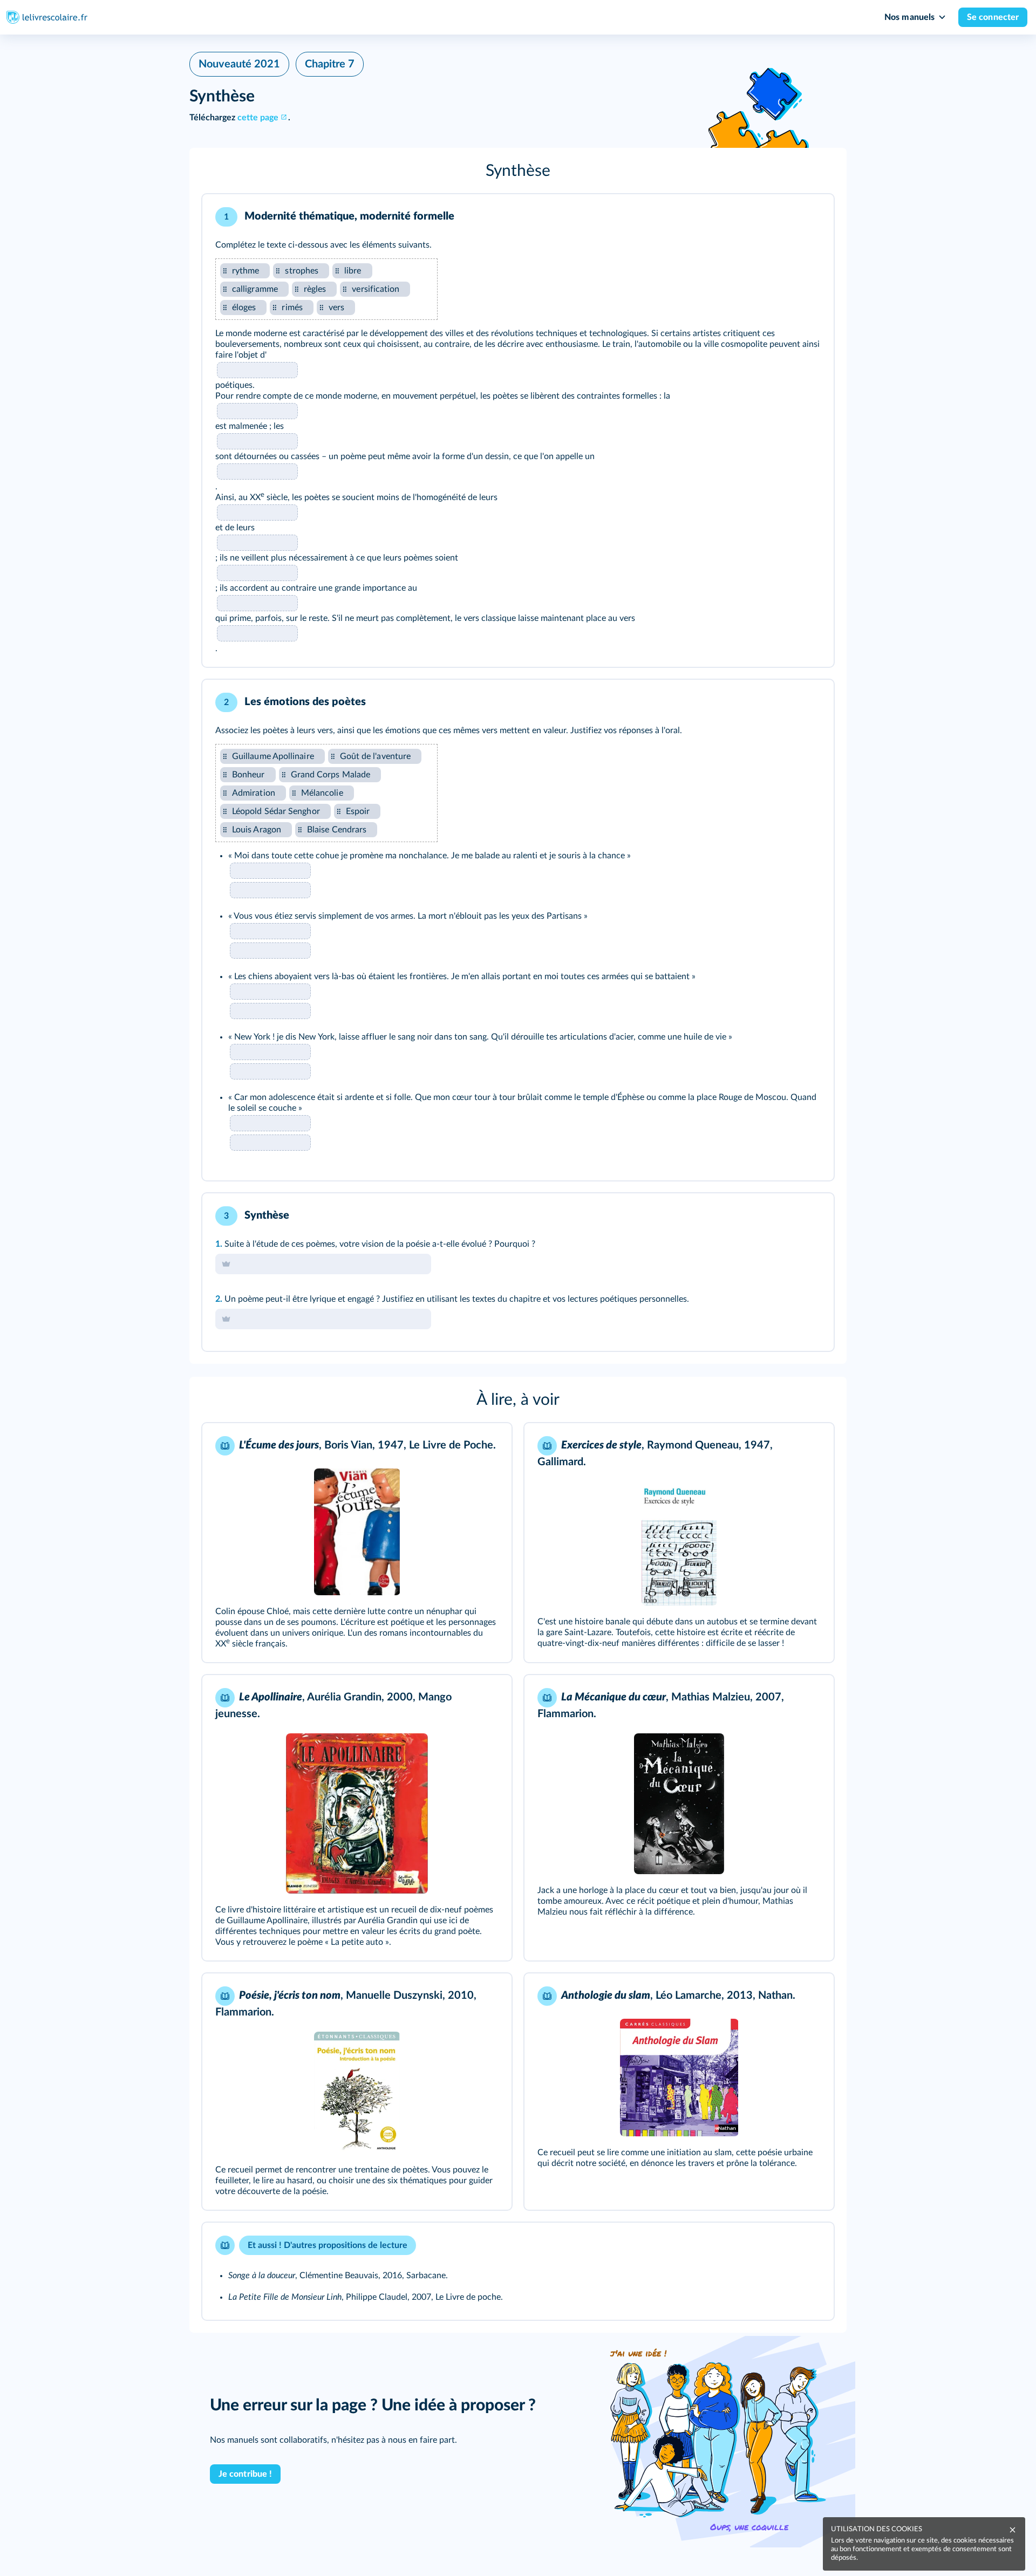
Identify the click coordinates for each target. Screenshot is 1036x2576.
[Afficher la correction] (781, 217)
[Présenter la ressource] (809, 217)
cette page (258, 118)
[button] (518, 171)
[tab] (781, 217)
